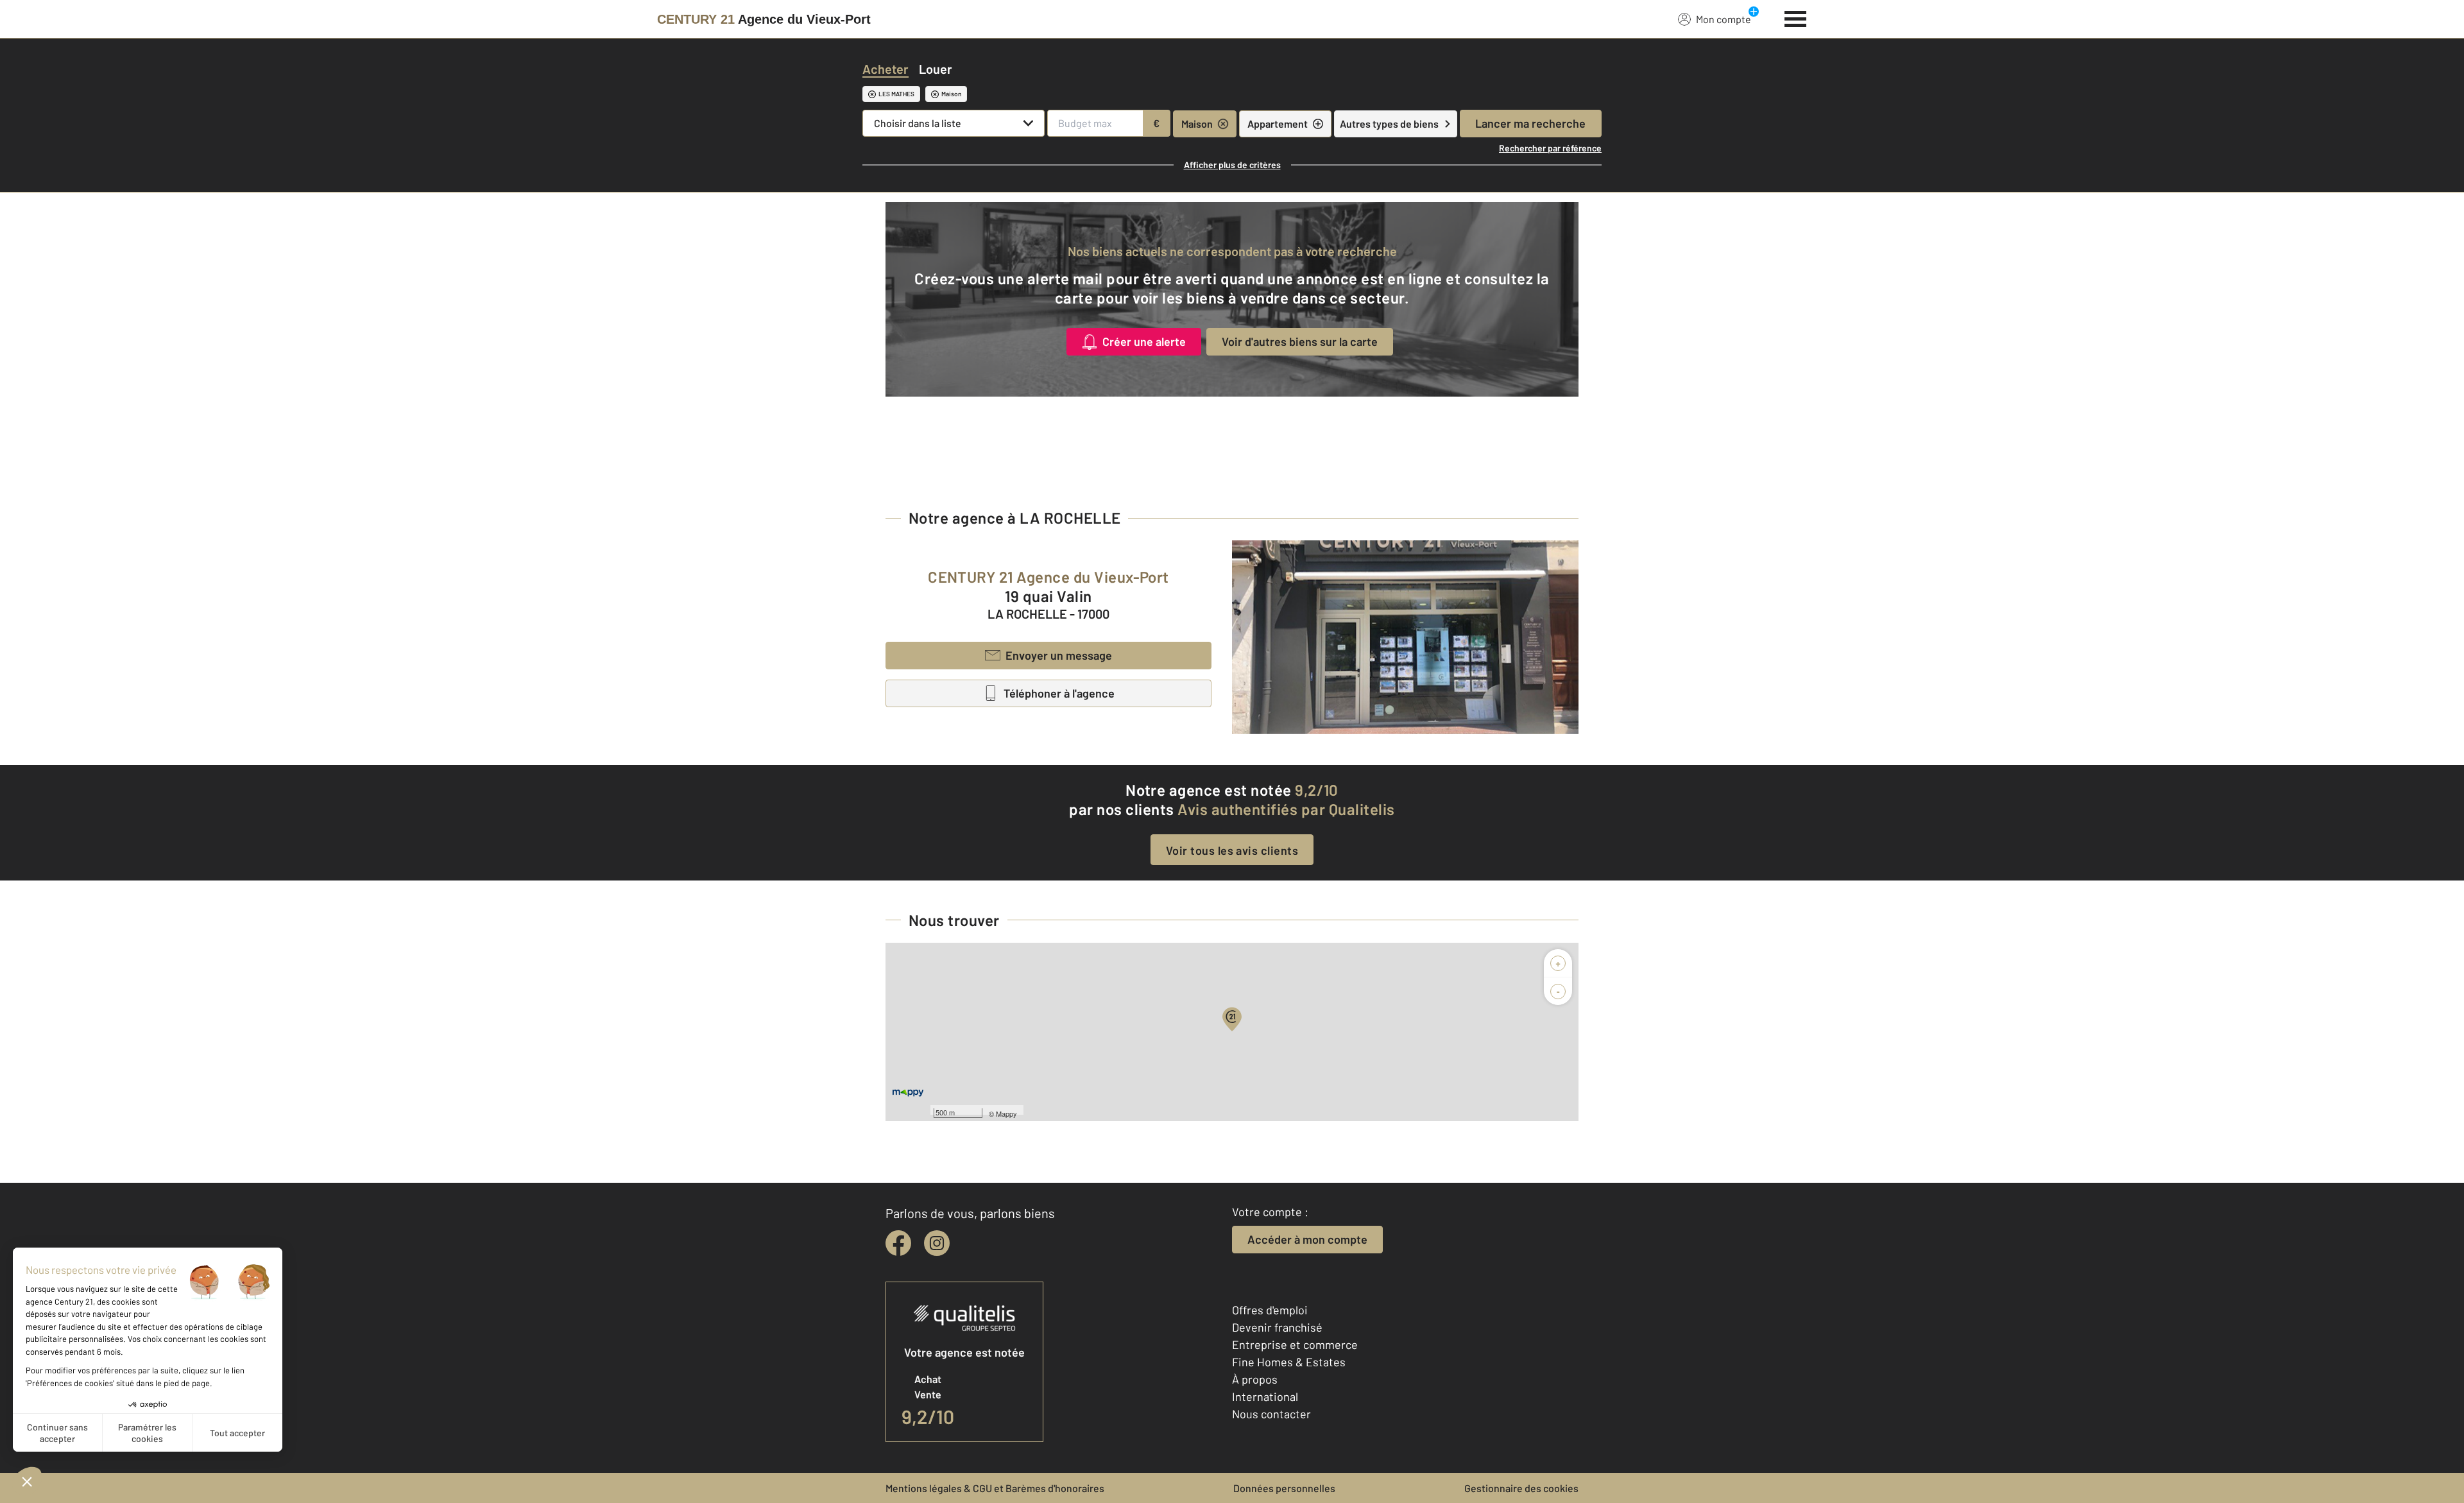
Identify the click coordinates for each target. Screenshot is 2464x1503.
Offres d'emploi (1270, 1310)
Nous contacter (1271, 1414)
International (1265, 1396)
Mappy (1006, 1113)
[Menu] (1796, 17)
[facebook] (898, 1243)
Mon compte (1724, 19)
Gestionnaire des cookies (1521, 1488)
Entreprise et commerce (1295, 1344)
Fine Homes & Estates (1289, 1362)
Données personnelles (1284, 1488)
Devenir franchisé (1277, 1327)
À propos (1255, 1379)
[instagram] (937, 1243)
